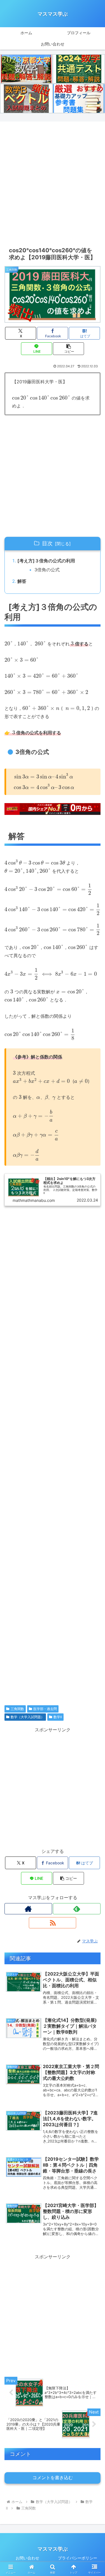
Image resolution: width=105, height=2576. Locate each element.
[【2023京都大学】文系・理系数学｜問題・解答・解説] (26, 69)
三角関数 (17, 1709)
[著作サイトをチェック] (28, 1909)
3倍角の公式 (47, 570)
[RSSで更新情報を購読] (53, 1923)
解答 (22, 581)
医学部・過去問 (45, 1709)
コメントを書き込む (53, 2478)
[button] (68, 349)
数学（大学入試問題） (27, 1717)
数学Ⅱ (58, 1717)
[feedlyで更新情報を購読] (77, 1909)
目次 (47, 543)
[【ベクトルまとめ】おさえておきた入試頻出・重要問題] (26, 98)
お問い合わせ (27, 2558)
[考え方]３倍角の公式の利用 (46, 561)
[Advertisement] (53, 183)
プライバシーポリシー (78, 2558)
